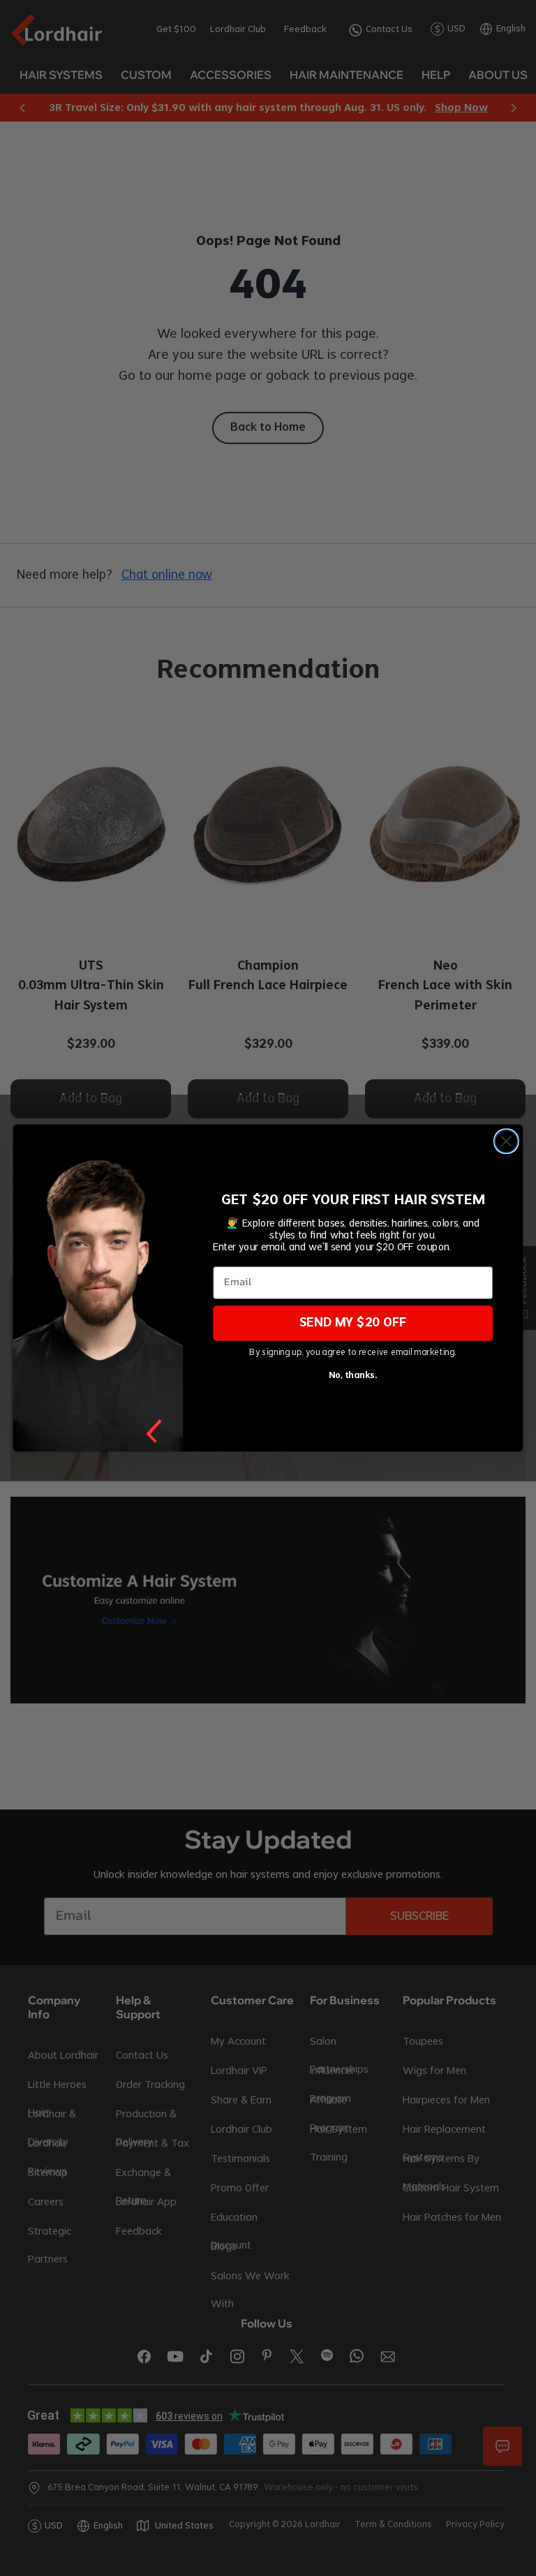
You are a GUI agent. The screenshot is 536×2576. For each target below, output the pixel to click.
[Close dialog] (506, 1141)
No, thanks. (353, 1376)
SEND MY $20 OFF (353, 1323)
